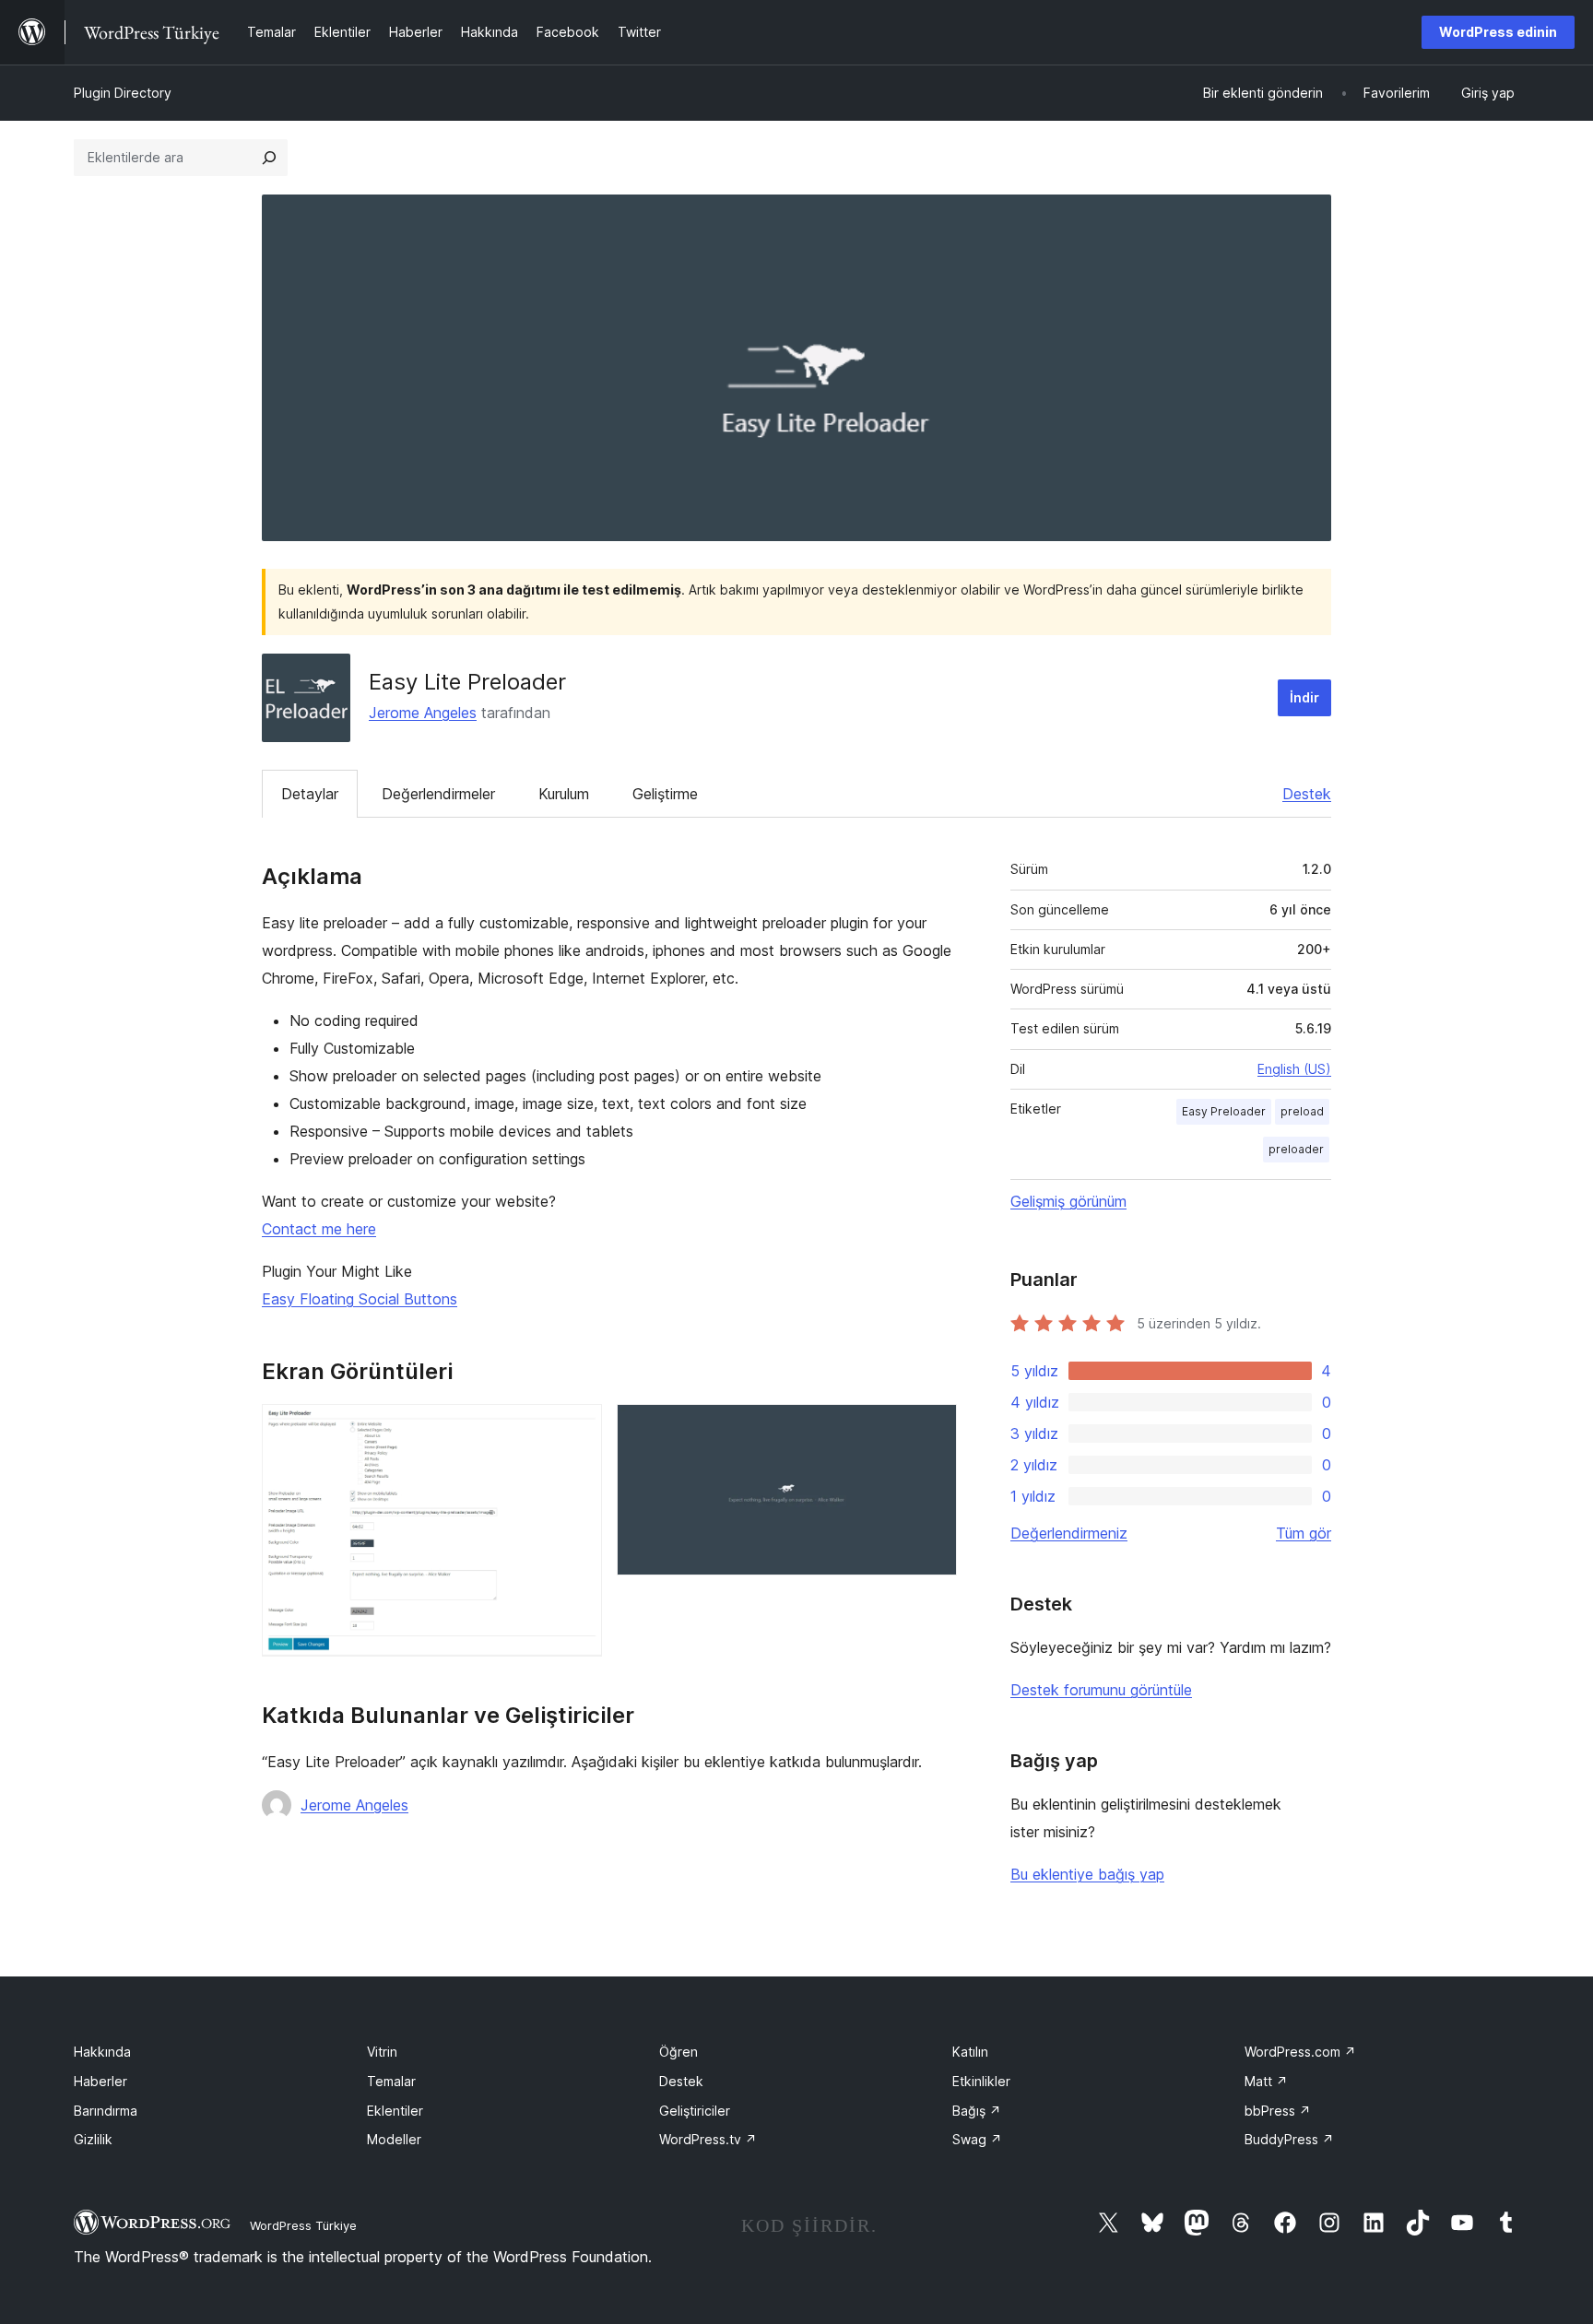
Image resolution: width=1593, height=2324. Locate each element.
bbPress (1278, 2111)
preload (1302, 1111)
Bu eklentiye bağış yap (1087, 1874)
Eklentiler (395, 2111)
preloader (1296, 1149)
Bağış (977, 2111)
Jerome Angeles (423, 713)
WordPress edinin (1498, 32)
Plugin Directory (123, 93)
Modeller (394, 2139)
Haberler (100, 2081)
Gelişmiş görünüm (1068, 1201)
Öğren (678, 2052)
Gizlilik (93, 2139)
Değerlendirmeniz (1069, 1533)
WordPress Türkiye (303, 2225)
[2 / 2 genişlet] (932, 1429)
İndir (1304, 697)
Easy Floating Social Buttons (360, 1299)
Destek (1307, 794)
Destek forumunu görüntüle (1101, 1690)
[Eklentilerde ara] (269, 158)
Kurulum (564, 794)
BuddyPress (1289, 2139)
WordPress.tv (708, 2139)
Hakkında (102, 2052)
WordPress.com (1300, 2052)
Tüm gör (1304, 1533)
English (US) (1294, 1069)
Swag (977, 2139)
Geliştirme (665, 794)
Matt (1266, 2081)
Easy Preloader (1224, 1111)
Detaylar (310, 794)
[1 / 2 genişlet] (577, 1429)
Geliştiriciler (695, 2111)
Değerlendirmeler (438, 794)
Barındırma (106, 2111)
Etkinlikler (981, 2081)
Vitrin (382, 2052)
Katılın (970, 2052)
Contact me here (319, 1229)
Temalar (391, 2081)
